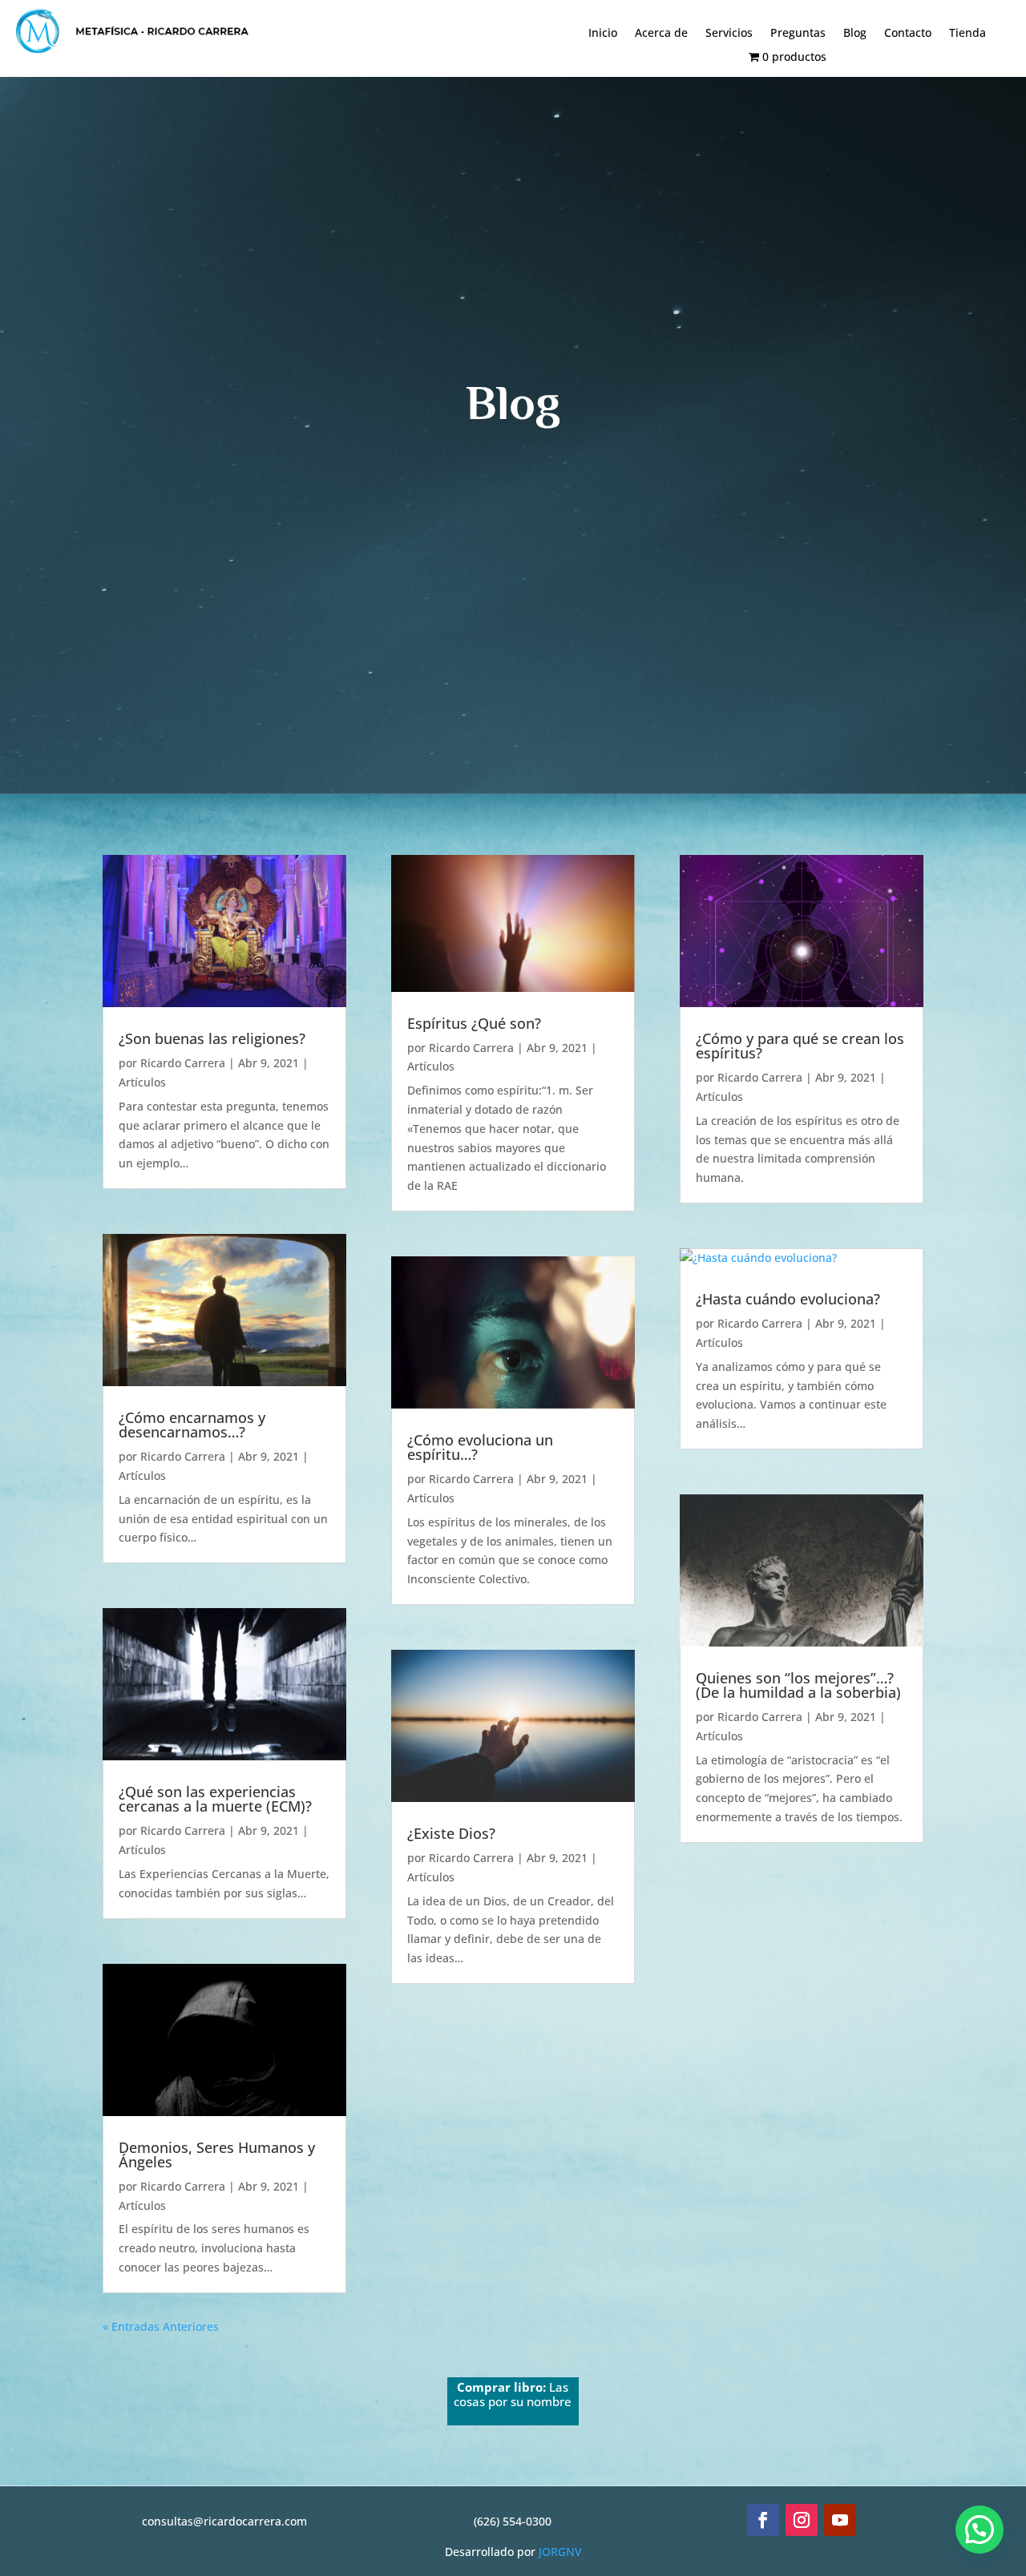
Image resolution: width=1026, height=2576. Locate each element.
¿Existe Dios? (451, 1833)
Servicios (729, 34)
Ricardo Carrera (183, 1063)
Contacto (908, 34)
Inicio (603, 34)
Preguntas (798, 34)
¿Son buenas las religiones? (212, 1038)
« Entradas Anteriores (161, 2326)
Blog (855, 34)
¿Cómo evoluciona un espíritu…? (480, 1447)
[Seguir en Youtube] (840, 2520)
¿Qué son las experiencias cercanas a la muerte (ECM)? (215, 1799)
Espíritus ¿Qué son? (474, 1023)
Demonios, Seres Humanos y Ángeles (217, 2155)
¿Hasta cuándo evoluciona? (788, 1299)
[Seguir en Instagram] (802, 2520)
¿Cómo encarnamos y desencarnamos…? (192, 1425)
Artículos (142, 1082)
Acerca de (661, 34)
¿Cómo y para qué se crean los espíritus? (800, 1046)
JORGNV (560, 2552)
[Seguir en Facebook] (763, 2520)
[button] (980, 2530)
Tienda (967, 34)
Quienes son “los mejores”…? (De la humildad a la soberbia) (798, 1685)
